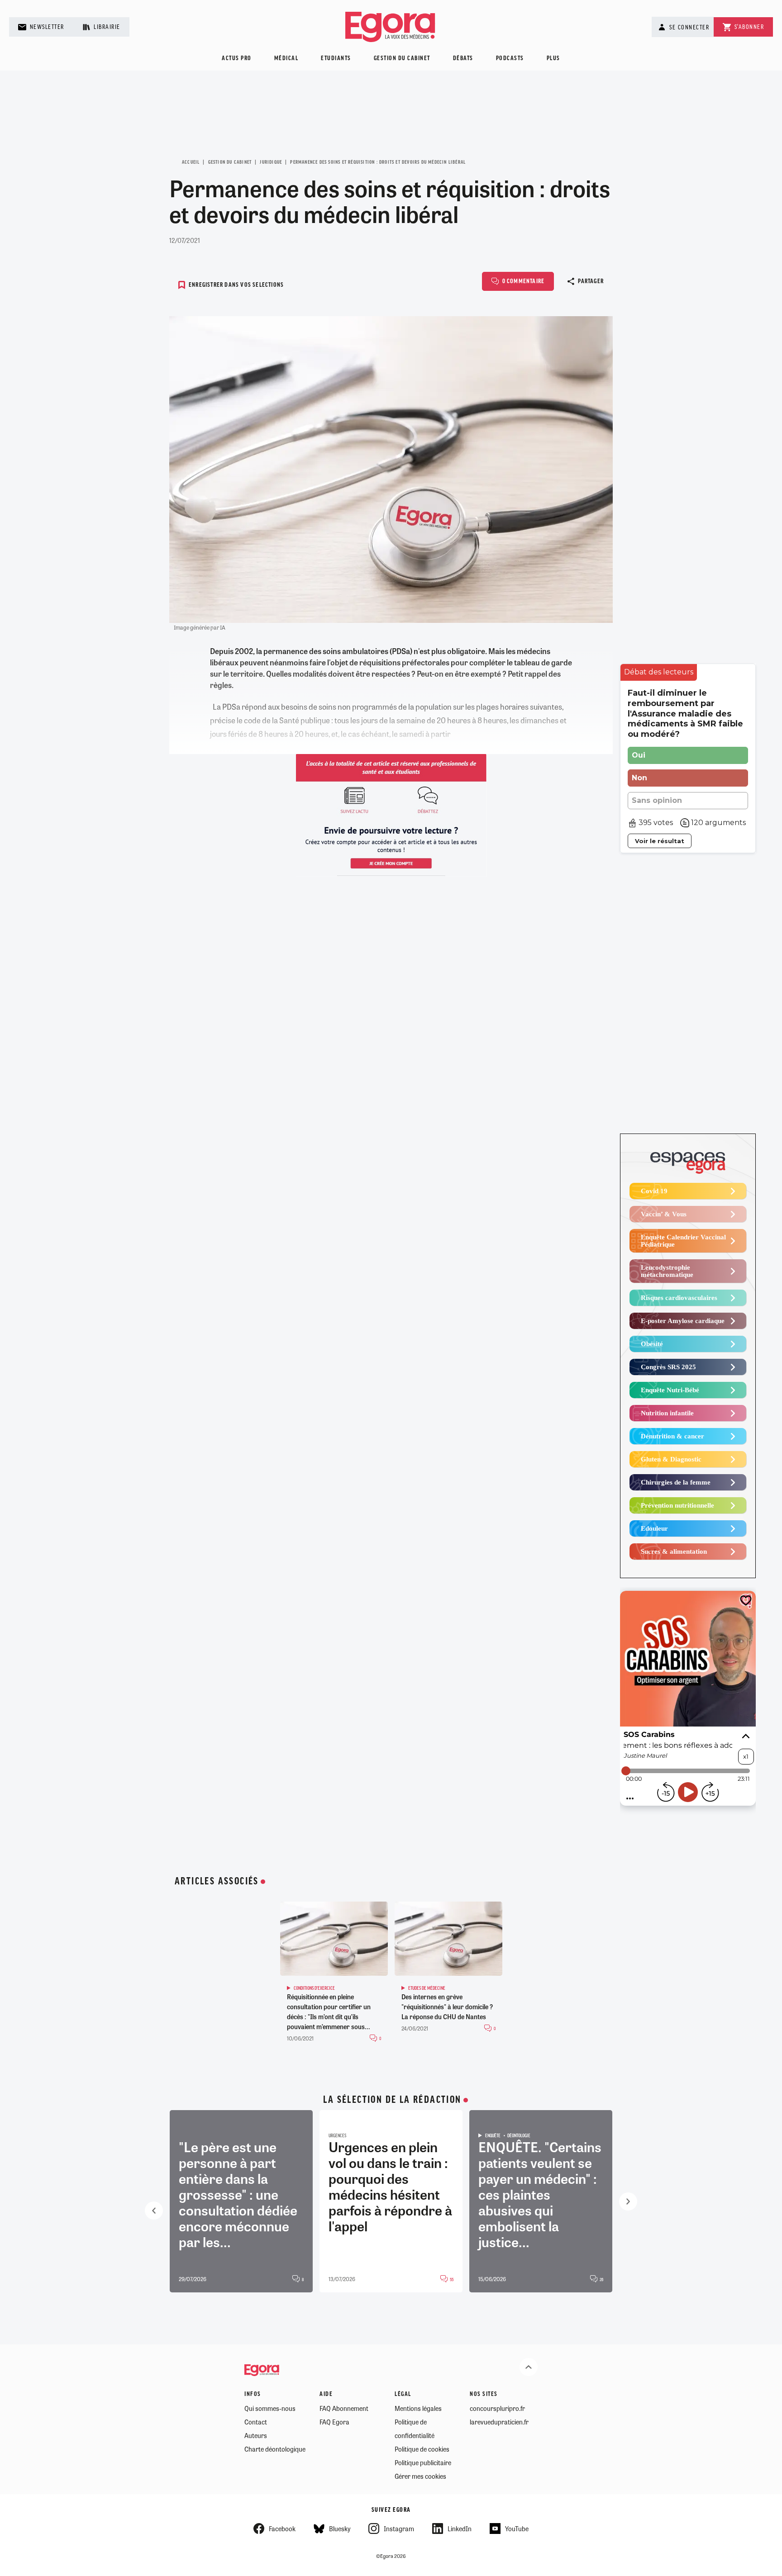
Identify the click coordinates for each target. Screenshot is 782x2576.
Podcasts (510, 59)
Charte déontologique (275, 2449)
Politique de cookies (422, 2449)
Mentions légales (418, 2408)
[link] (659, 672)
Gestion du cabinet (402, 59)
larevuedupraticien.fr (499, 2422)
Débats (463, 59)
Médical (286, 59)
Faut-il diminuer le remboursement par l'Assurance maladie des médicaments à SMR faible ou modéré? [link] (685, 714)
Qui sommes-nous (270, 2408)
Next (628, 2201)
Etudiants (336, 59)
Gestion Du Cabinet (230, 162)
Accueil (191, 162)
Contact (256, 2422)
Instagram (399, 2529)
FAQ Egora (334, 2422)
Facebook (282, 2529)
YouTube (517, 2529)
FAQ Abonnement (344, 2408)
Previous (154, 2211)
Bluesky (340, 2529)
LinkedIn (460, 2529)
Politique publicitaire (423, 2462)
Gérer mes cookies (420, 2476)
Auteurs (256, 2435)
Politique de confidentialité (415, 2429)
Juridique (271, 162)
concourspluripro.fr (497, 2408)
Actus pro (237, 59)
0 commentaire (524, 282)
